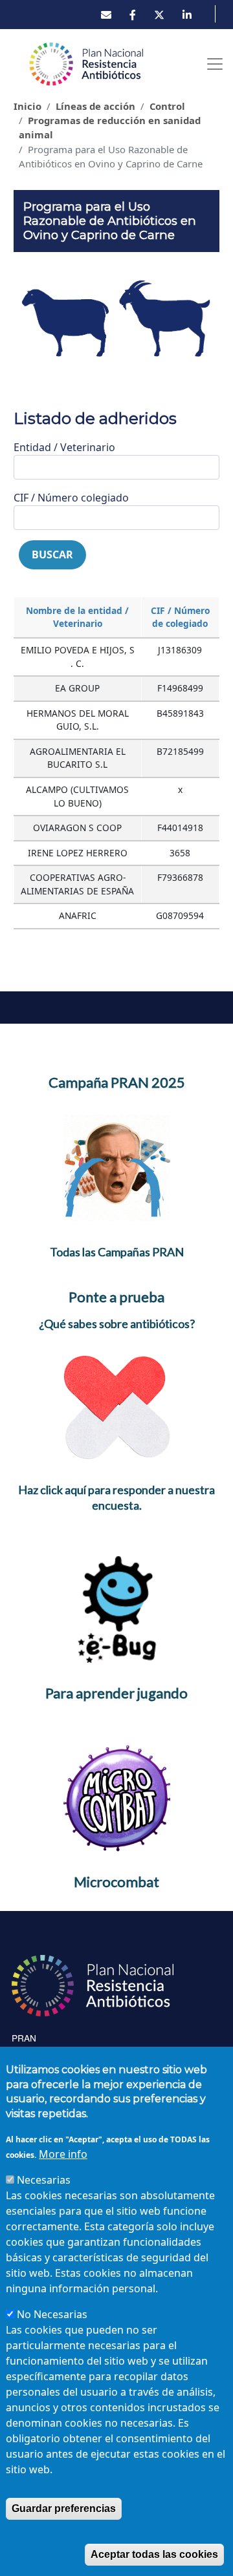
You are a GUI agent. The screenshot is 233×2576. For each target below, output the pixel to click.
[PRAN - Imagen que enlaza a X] (159, 15)
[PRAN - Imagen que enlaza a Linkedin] (187, 15)
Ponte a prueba (116, 1297)
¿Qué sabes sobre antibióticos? (117, 1324)
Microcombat (116, 1882)
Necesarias (44, 2180)
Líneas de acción (95, 106)
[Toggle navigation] (215, 64)
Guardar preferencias (64, 2508)
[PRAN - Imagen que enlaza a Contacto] (106, 15)
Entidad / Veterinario (64, 447)
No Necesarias (52, 2314)
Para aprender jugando (116, 1693)
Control (167, 106)
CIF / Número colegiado (71, 498)
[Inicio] (87, 64)
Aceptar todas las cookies (154, 2554)
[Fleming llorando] (117, 1167)
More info (63, 2154)
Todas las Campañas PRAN (117, 1252)
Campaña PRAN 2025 (117, 1082)
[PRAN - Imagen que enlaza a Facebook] (133, 15)
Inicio (28, 106)
